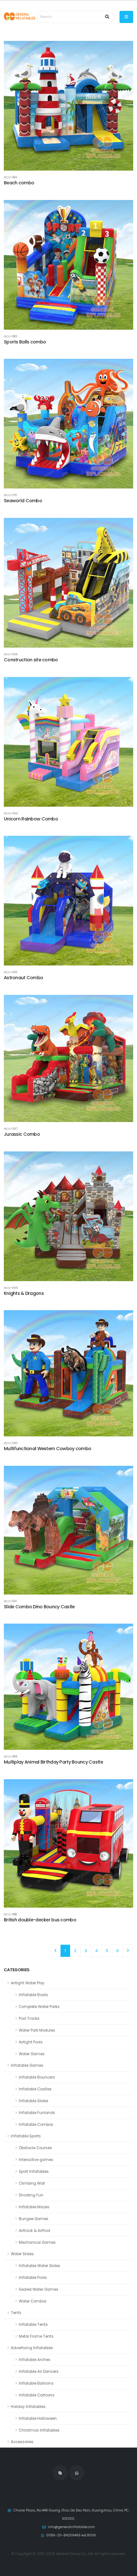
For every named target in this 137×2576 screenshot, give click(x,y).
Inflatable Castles (35, 2089)
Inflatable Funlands (37, 2113)
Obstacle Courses (35, 2148)
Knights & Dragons (24, 1293)
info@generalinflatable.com (72, 2527)
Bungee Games (34, 2219)
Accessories (22, 2442)
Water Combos (33, 2301)
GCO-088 (10, 1914)
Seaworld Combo (23, 501)
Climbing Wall (32, 2183)
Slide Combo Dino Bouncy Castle (39, 1607)
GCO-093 (11, 813)
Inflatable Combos (36, 2125)
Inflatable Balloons (36, 2383)
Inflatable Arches (35, 2360)
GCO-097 (11, 1129)
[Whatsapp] (77, 2473)
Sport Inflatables (34, 2172)
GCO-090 (11, 1443)
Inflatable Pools (33, 2278)
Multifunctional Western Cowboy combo (47, 1449)
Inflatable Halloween (38, 2418)
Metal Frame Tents (36, 2336)
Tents (16, 2313)
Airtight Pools (31, 2042)
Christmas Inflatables (39, 2430)
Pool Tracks (29, 2019)
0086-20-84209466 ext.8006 (71, 2535)
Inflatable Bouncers (37, 2077)
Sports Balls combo (25, 342)
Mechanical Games (37, 2242)
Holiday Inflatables (28, 2407)
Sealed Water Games (39, 2289)
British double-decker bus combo (40, 1920)
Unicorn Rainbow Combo (31, 819)
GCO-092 (11, 972)
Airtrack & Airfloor (35, 2231)
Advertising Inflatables (32, 2348)
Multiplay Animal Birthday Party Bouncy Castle (53, 1762)
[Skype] (60, 2473)
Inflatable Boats (33, 1995)
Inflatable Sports (26, 2136)
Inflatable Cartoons (37, 2395)
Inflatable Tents (33, 2325)
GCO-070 (10, 495)
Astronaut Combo (23, 978)
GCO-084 (11, 177)
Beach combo (19, 183)
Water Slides (22, 2254)
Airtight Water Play (28, 1983)
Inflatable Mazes (34, 2207)
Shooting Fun (31, 2195)
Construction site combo (31, 660)
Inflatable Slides (34, 2101)
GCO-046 (11, 654)
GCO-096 (11, 1288)
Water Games (32, 2054)
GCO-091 (10, 1601)
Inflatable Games (27, 2065)
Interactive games (36, 2160)
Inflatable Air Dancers (39, 2372)
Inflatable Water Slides (40, 2266)
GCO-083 (11, 336)
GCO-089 (11, 1756)
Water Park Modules (37, 2030)
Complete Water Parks (39, 2007)
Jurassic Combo (22, 1134)
